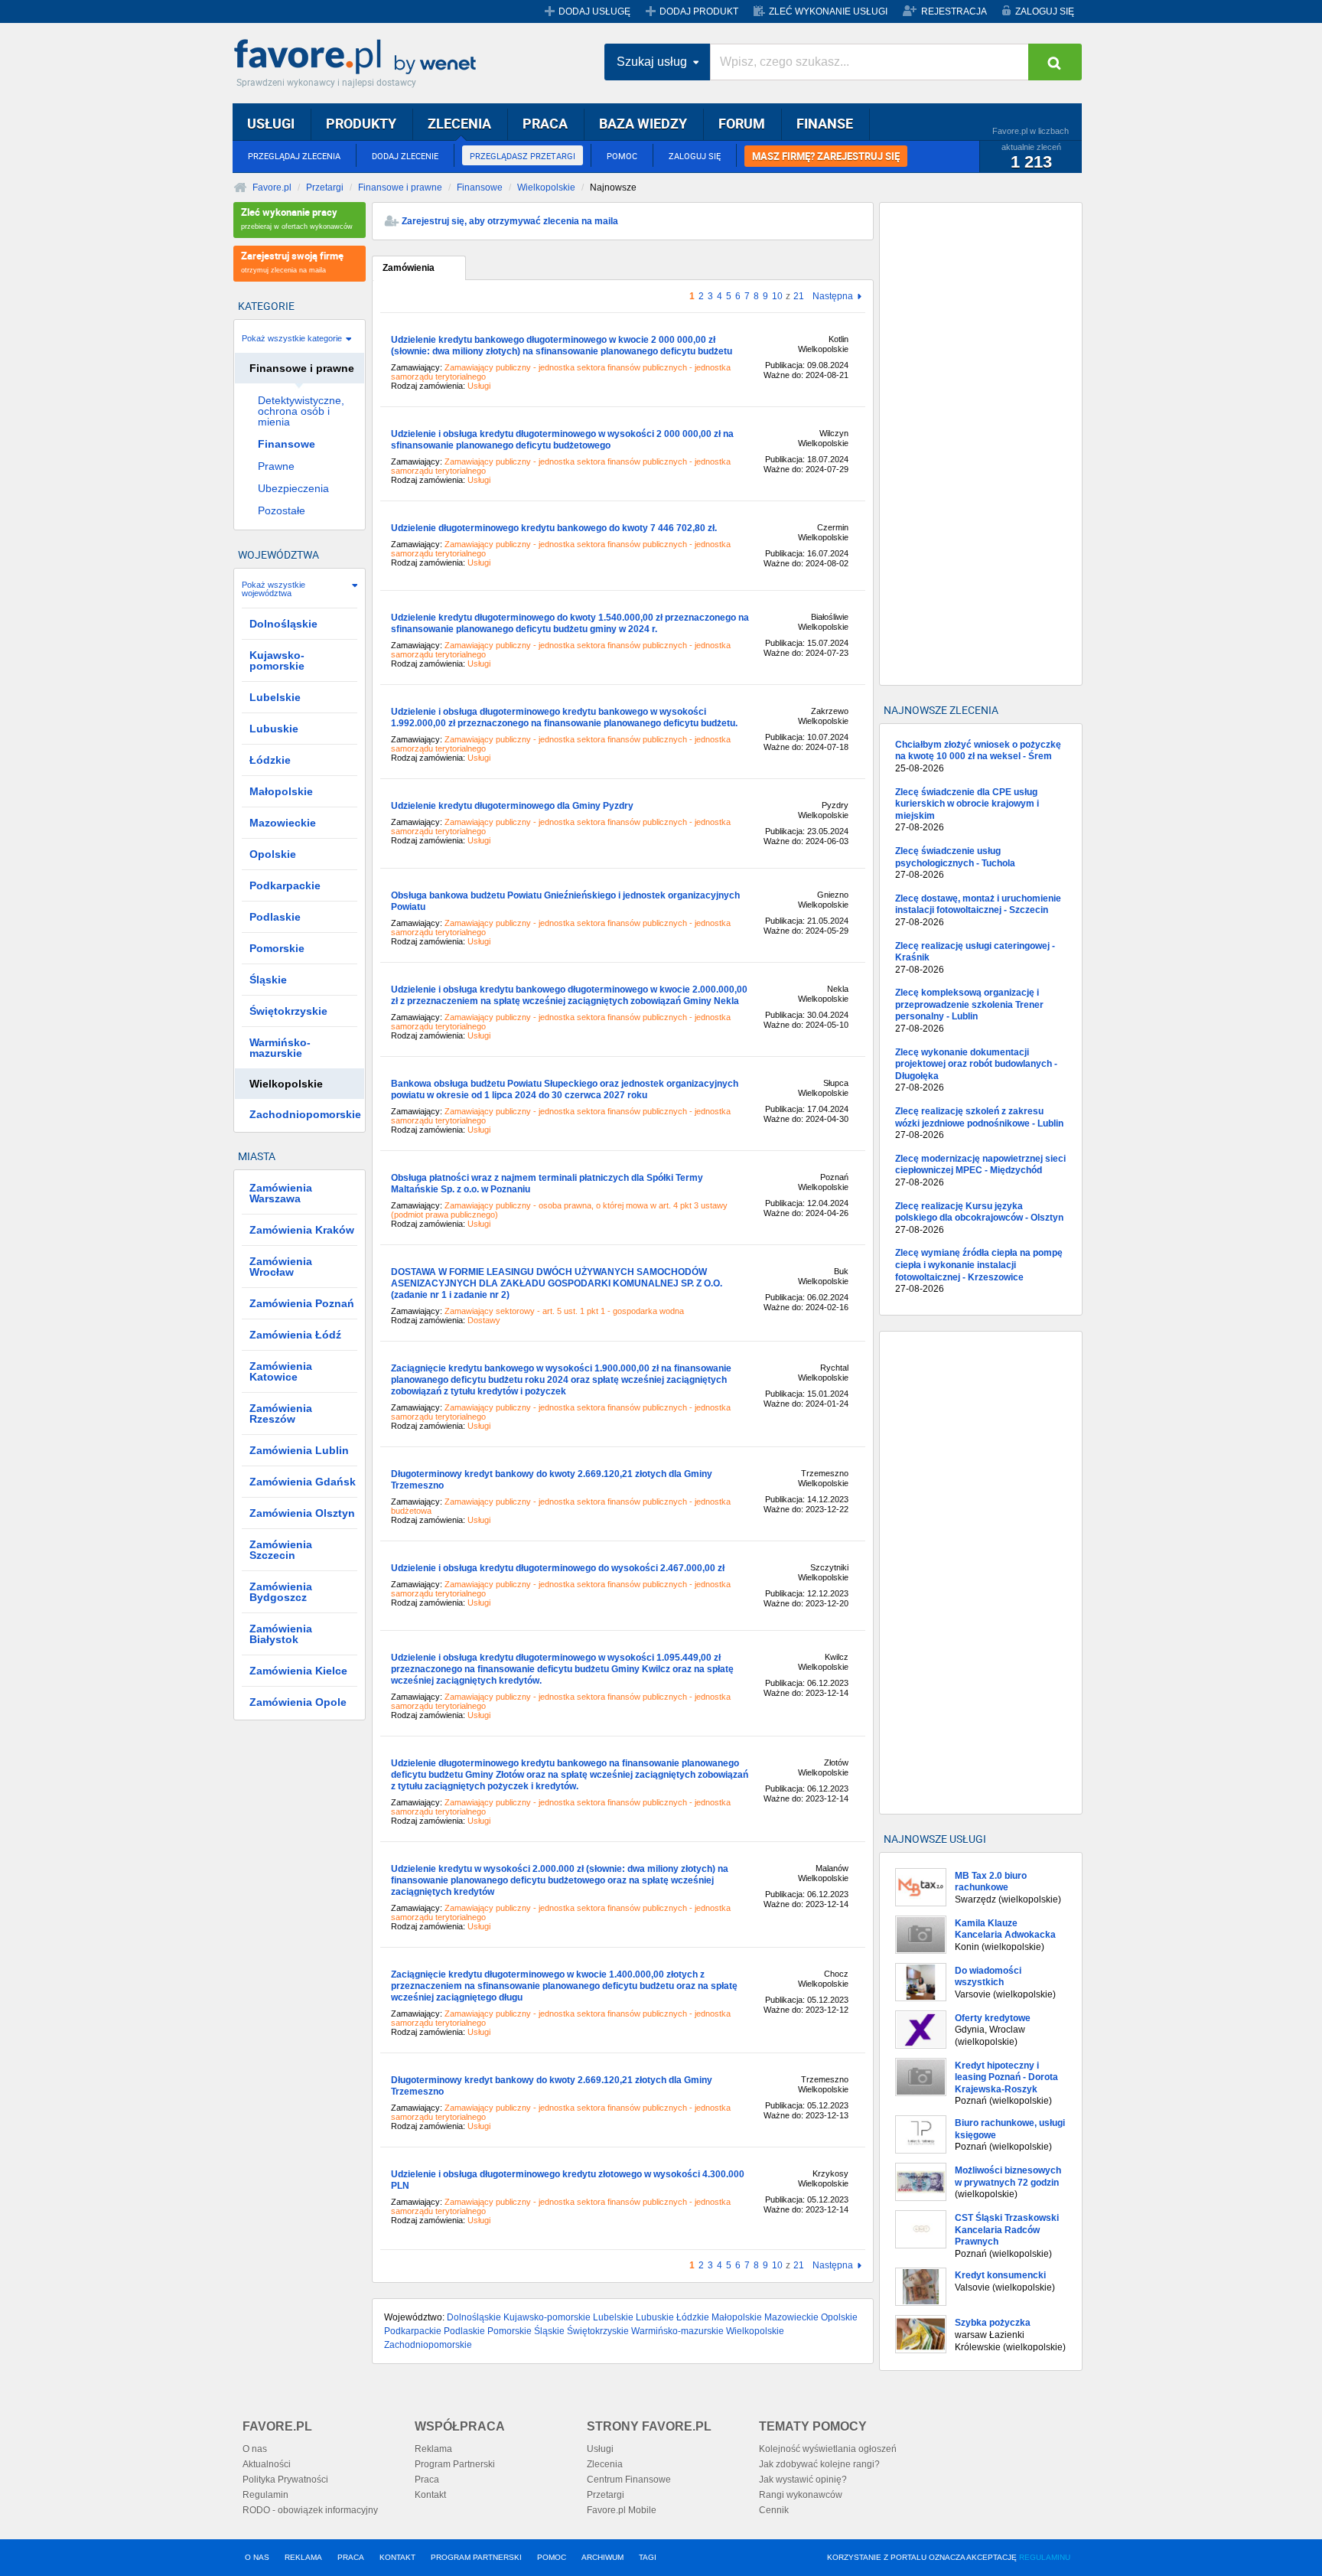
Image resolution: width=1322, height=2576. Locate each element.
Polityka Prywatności (285, 2480)
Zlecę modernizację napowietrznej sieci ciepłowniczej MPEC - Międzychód (980, 1171)
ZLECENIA (459, 123)
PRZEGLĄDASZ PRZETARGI (523, 156)
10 (777, 296)
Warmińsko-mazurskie (677, 2331)
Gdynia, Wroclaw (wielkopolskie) (993, 2030)
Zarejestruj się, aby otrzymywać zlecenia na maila (510, 221)
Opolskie (839, 2317)
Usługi (600, 2449)
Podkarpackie (413, 2331)
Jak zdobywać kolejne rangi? (819, 2464)
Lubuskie (655, 2317)
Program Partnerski (455, 2464)
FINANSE (825, 123)
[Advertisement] (981, 444)
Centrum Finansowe (629, 2480)
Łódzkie (693, 2317)
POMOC (622, 156)
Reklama (433, 2449)
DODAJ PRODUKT (699, 11)
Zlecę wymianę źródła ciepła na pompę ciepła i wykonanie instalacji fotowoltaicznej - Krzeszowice (979, 1271)
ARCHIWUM (602, 2557)
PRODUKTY (361, 123)
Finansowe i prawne (400, 187)
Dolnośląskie (474, 2317)
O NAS (257, 2557)
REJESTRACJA (954, 11)
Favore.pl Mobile (622, 2510)
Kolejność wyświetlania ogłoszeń (828, 2449)
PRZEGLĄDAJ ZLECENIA (294, 156)
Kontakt (430, 2495)
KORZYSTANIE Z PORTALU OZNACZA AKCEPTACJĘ (949, 2557)
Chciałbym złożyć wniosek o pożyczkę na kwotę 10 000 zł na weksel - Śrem (978, 756)
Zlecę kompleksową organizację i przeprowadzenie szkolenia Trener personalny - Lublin (969, 1011)
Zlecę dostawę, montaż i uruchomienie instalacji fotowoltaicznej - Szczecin (978, 910)
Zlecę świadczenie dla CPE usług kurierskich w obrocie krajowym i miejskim (967, 810)
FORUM (742, 123)
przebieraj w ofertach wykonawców (297, 218)
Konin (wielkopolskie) (1005, 1935)
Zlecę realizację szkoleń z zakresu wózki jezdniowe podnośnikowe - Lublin (979, 1123)
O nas (255, 2449)
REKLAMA (303, 2557)
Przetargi (325, 187)
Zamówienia (409, 268)
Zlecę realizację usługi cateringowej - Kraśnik (975, 958)
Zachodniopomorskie (428, 2345)
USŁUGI (271, 123)
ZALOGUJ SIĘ (1045, 11)
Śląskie (549, 2331)
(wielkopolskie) (1008, 2182)
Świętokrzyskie (598, 2331)
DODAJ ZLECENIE (405, 156)
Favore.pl (359, 57)
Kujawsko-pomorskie (547, 2317)
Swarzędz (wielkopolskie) (1008, 1888)
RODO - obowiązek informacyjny (310, 2510)
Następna (833, 297)
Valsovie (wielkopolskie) (1005, 2281)
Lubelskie (613, 2317)
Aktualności (267, 2464)
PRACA (545, 123)
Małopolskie (737, 2317)
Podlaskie (464, 2331)
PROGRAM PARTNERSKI (476, 2557)
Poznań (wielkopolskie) (1006, 2084)
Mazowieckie (791, 2317)
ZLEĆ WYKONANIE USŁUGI (828, 11)
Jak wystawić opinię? (803, 2480)
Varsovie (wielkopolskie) (1005, 1983)
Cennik (774, 2510)
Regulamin (265, 2495)
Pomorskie (510, 2331)
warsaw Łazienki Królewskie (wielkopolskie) (1010, 2335)
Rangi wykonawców (801, 2495)
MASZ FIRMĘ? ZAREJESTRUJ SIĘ (826, 156)
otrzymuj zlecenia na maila (292, 261)
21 (799, 296)
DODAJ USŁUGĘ (594, 11)
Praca (427, 2480)
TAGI (648, 2557)
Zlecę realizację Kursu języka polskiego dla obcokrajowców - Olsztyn (979, 1218)
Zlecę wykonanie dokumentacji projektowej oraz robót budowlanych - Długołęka (976, 1070)
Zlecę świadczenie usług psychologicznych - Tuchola (955, 863)
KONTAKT (397, 2557)
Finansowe (480, 187)
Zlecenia (605, 2464)
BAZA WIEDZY (643, 123)
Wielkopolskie (546, 187)
